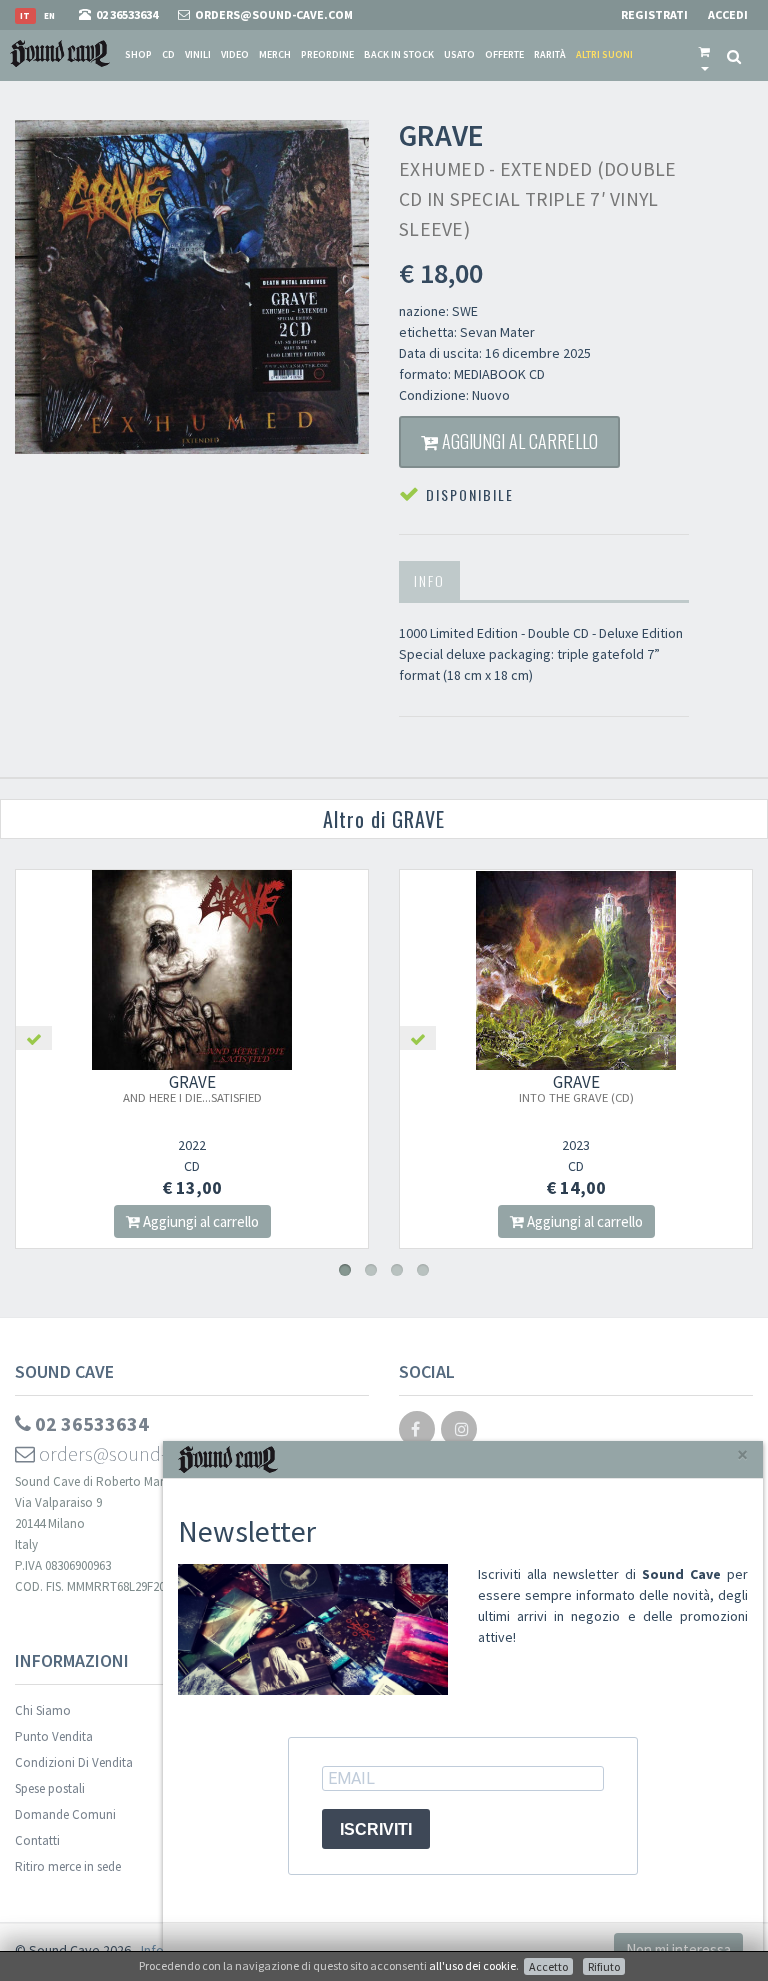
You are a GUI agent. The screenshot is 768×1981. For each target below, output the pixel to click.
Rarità (550, 54)
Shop (138, 54)
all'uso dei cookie (472, 1965)
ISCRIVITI (376, 1829)
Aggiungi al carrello (518, 441)
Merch (275, 54)
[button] (704, 55)
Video (235, 54)
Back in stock (399, 54)
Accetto (548, 1966)
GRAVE (192, 1088)
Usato (459, 54)
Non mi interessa (678, 1949)
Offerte (504, 54)
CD (168, 54)
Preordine (327, 54)
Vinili (198, 54)
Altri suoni (604, 54)
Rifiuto (604, 1966)
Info (429, 580)
